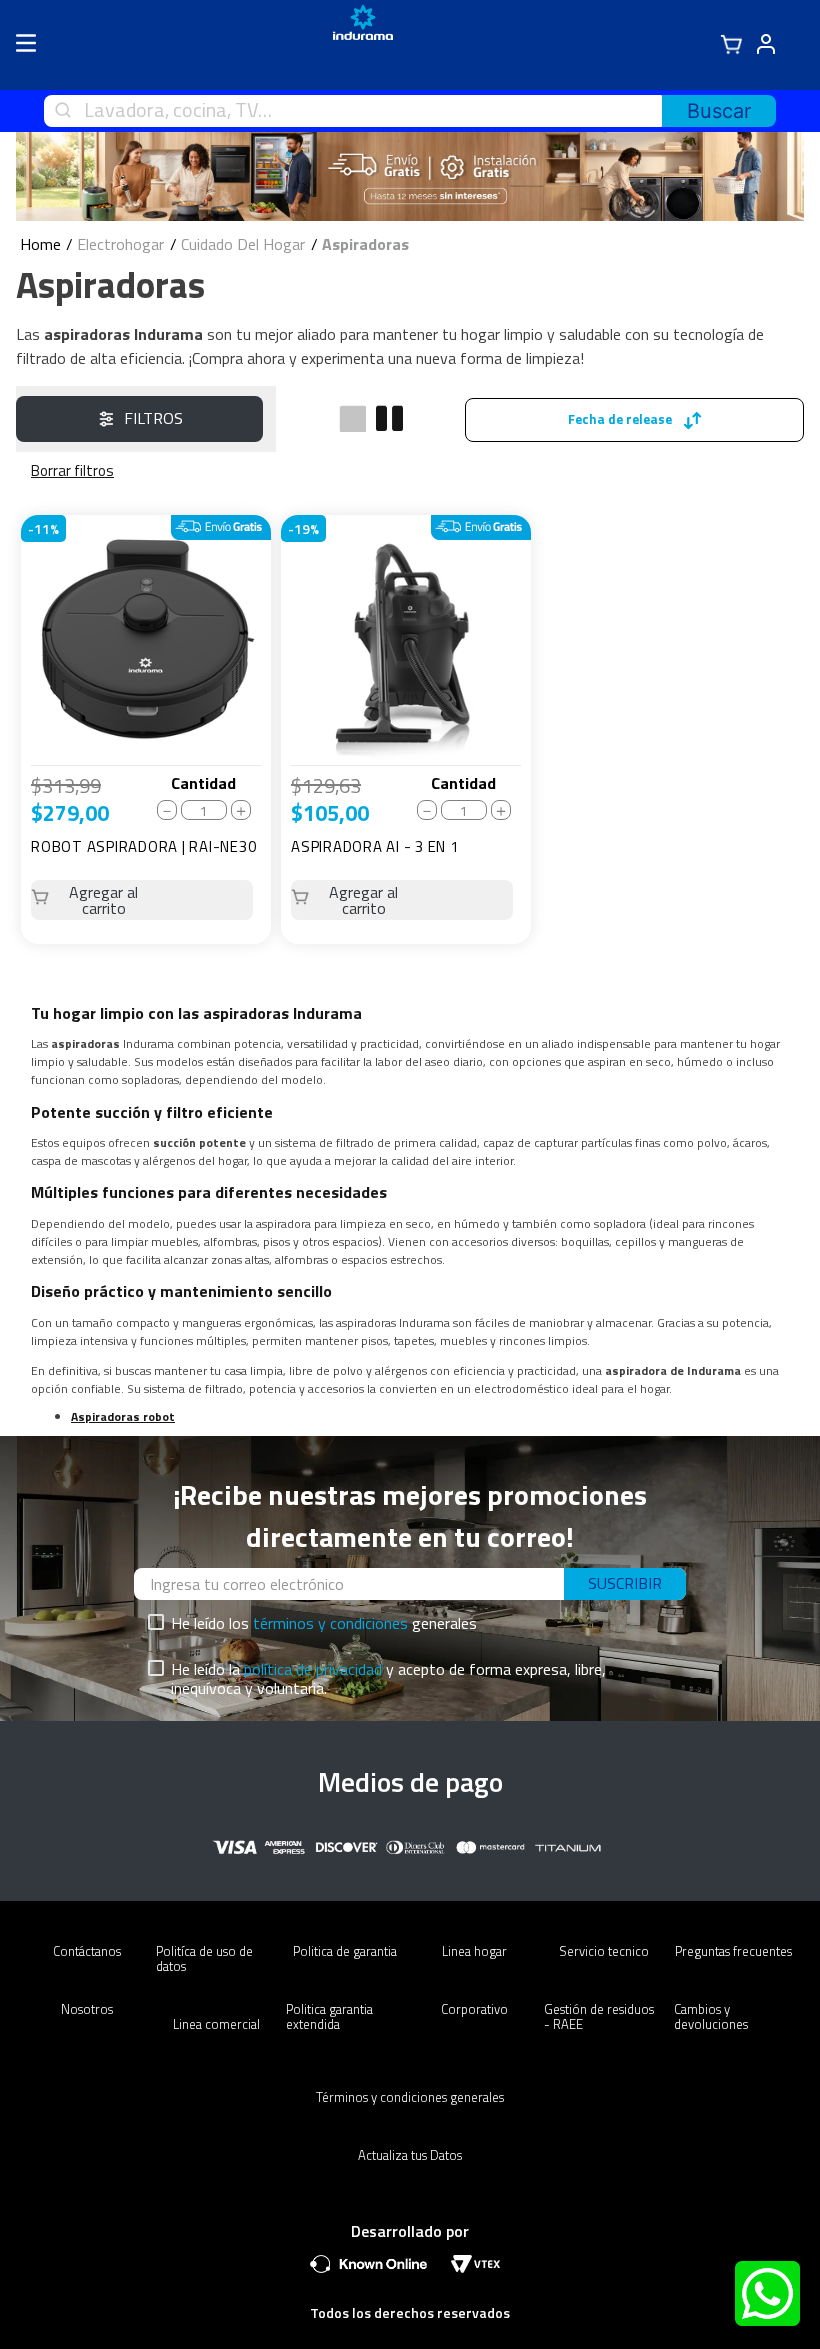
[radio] (352, 418)
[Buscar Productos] (719, 111)
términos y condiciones (330, 1623)
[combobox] (410, 111)
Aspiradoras (365, 244)
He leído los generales (324, 1623)
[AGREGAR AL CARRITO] (142, 900)
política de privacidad (313, 1669)
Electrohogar (120, 244)
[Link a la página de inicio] (40, 244)
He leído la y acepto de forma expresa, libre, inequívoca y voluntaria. (388, 1678)
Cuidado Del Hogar (243, 244)
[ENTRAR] (775, 44)
